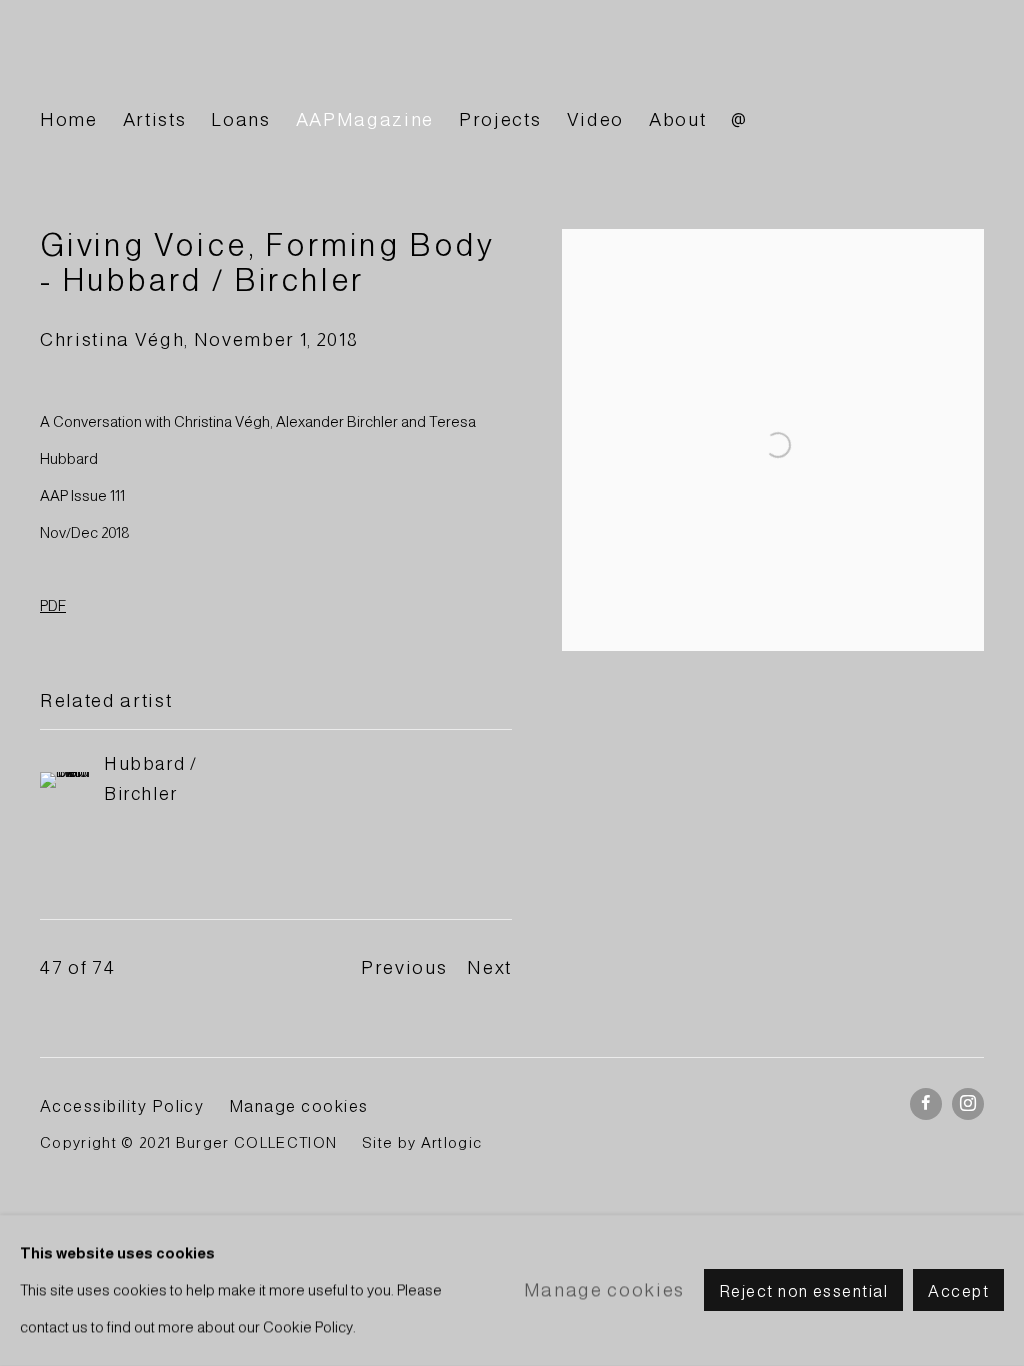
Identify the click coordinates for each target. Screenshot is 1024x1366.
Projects (500, 119)
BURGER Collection (220, 63)
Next (489, 967)
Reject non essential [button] (803, 1292)
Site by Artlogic (422, 1143)
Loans (240, 119)
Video (595, 119)
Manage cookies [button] (299, 1106)
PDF (53, 606)
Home (69, 119)
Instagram (968, 1104)
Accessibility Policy (122, 1106)
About (677, 119)
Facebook (926, 1104)
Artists (155, 119)
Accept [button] (958, 1292)
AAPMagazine (365, 119)
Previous (404, 967)
